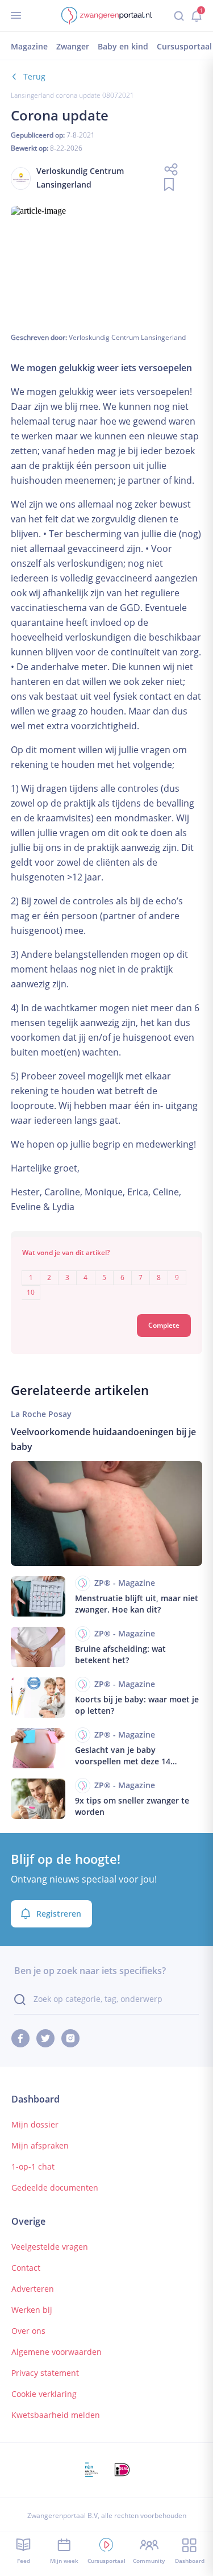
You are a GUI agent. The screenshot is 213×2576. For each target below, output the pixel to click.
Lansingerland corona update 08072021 (72, 95)
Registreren (59, 1914)
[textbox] (107, 1277)
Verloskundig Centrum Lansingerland (127, 337)
